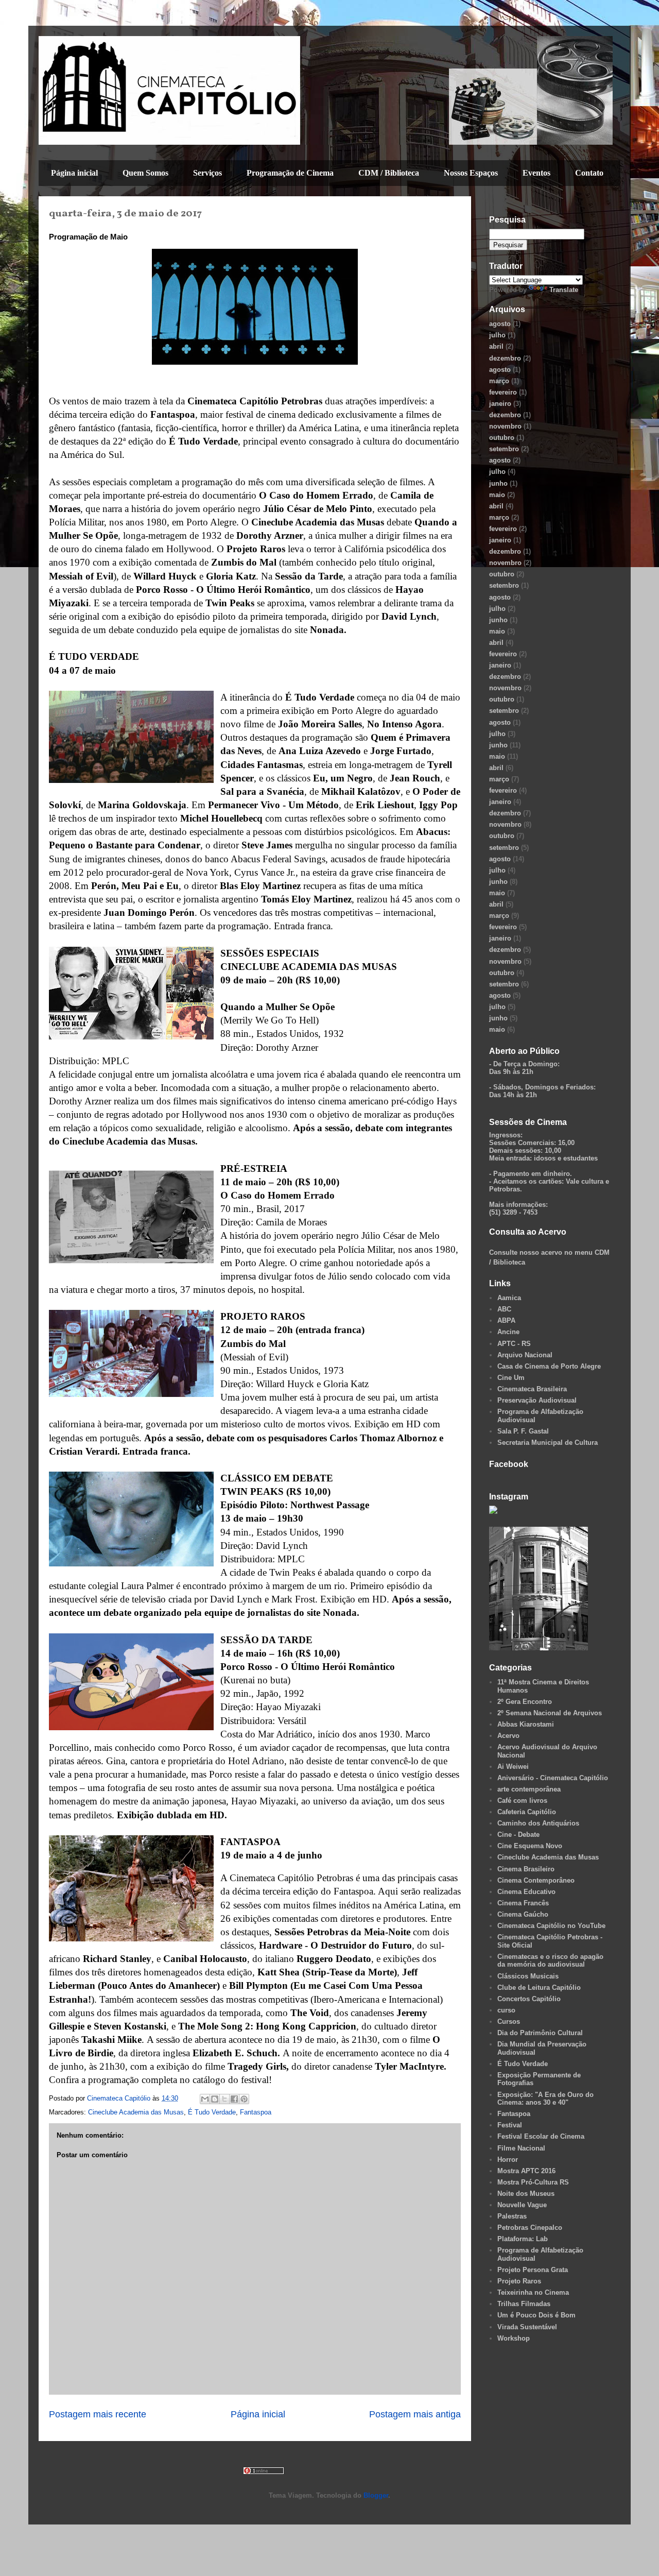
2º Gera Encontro (525, 1702)
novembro (505, 426)
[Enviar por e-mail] (205, 2099)
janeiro (500, 404)
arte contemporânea (529, 1789)
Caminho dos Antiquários (538, 1823)
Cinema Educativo (526, 1892)
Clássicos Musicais (528, 1976)
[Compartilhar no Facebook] (234, 2099)
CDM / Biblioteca (389, 173)
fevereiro (503, 392)
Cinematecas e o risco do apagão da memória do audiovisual (550, 1961)
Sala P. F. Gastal (523, 1431)
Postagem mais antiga (415, 2414)
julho (497, 335)
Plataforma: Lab (523, 2239)
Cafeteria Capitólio (527, 1812)
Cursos (509, 2021)
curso (506, 2010)
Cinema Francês (523, 1903)
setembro (504, 449)
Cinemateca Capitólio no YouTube (551, 1926)
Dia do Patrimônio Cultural (540, 2033)
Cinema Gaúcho (523, 1914)
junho (498, 483)
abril (496, 346)
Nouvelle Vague (522, 2205)
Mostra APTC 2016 (526, 2171)
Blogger (376, 2495)
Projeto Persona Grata (533, 2270)
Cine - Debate (518, 1835)
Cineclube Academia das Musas (136, 2112)
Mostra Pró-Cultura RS (533, 2182)
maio (497, 495)
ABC (504, 1309)
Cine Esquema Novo (530, 1846)
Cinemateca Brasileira (532, 1389)
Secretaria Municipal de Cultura (548, 1443)
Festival (510, 2125)
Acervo (508, 1736)
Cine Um (511, 1378)
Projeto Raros (519, 2281)
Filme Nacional (521, 2148)
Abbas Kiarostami (526, 1724)
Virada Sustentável (527, 2327)
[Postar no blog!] (215, 2099)
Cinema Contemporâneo (536, 1880)
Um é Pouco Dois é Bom (536, 2315)
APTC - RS (514, 1344)
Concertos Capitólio (529, 1999)
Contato (589, 173)
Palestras (512, 2216)
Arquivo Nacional (525, 1355)
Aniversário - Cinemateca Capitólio (553, 1778)
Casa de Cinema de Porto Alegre (549, 1366)
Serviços (207, 173)
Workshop (514, 2338)
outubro (502, 438)
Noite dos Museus (526, 2194)
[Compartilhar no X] (224, 2099)
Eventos (536, 173)
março (499, 381)
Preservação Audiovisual (537, 1400)
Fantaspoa (256, 2112)
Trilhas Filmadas (524, 2304)
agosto (500, 324)
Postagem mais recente (98, 2414)
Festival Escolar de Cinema (541, 2136)
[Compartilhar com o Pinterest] (244, 2099)
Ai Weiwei (513, 1767)
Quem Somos (145, 173)
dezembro (505, 358)
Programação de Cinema (290, 173)
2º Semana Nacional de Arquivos (550, 1713)
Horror (508, 2160)
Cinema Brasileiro (526, 1869)
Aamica (509, 1298)
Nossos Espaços (471, 173)
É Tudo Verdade (212, 2112)
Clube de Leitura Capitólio (539, 1988)
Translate (564, 290)
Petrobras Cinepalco (530, 2228)
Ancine (508, 1332)
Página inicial (74, 173)
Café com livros (522, 1801)
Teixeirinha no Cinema (533, 2292)
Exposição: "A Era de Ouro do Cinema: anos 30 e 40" (545, 2099)
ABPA (506, 1320)
